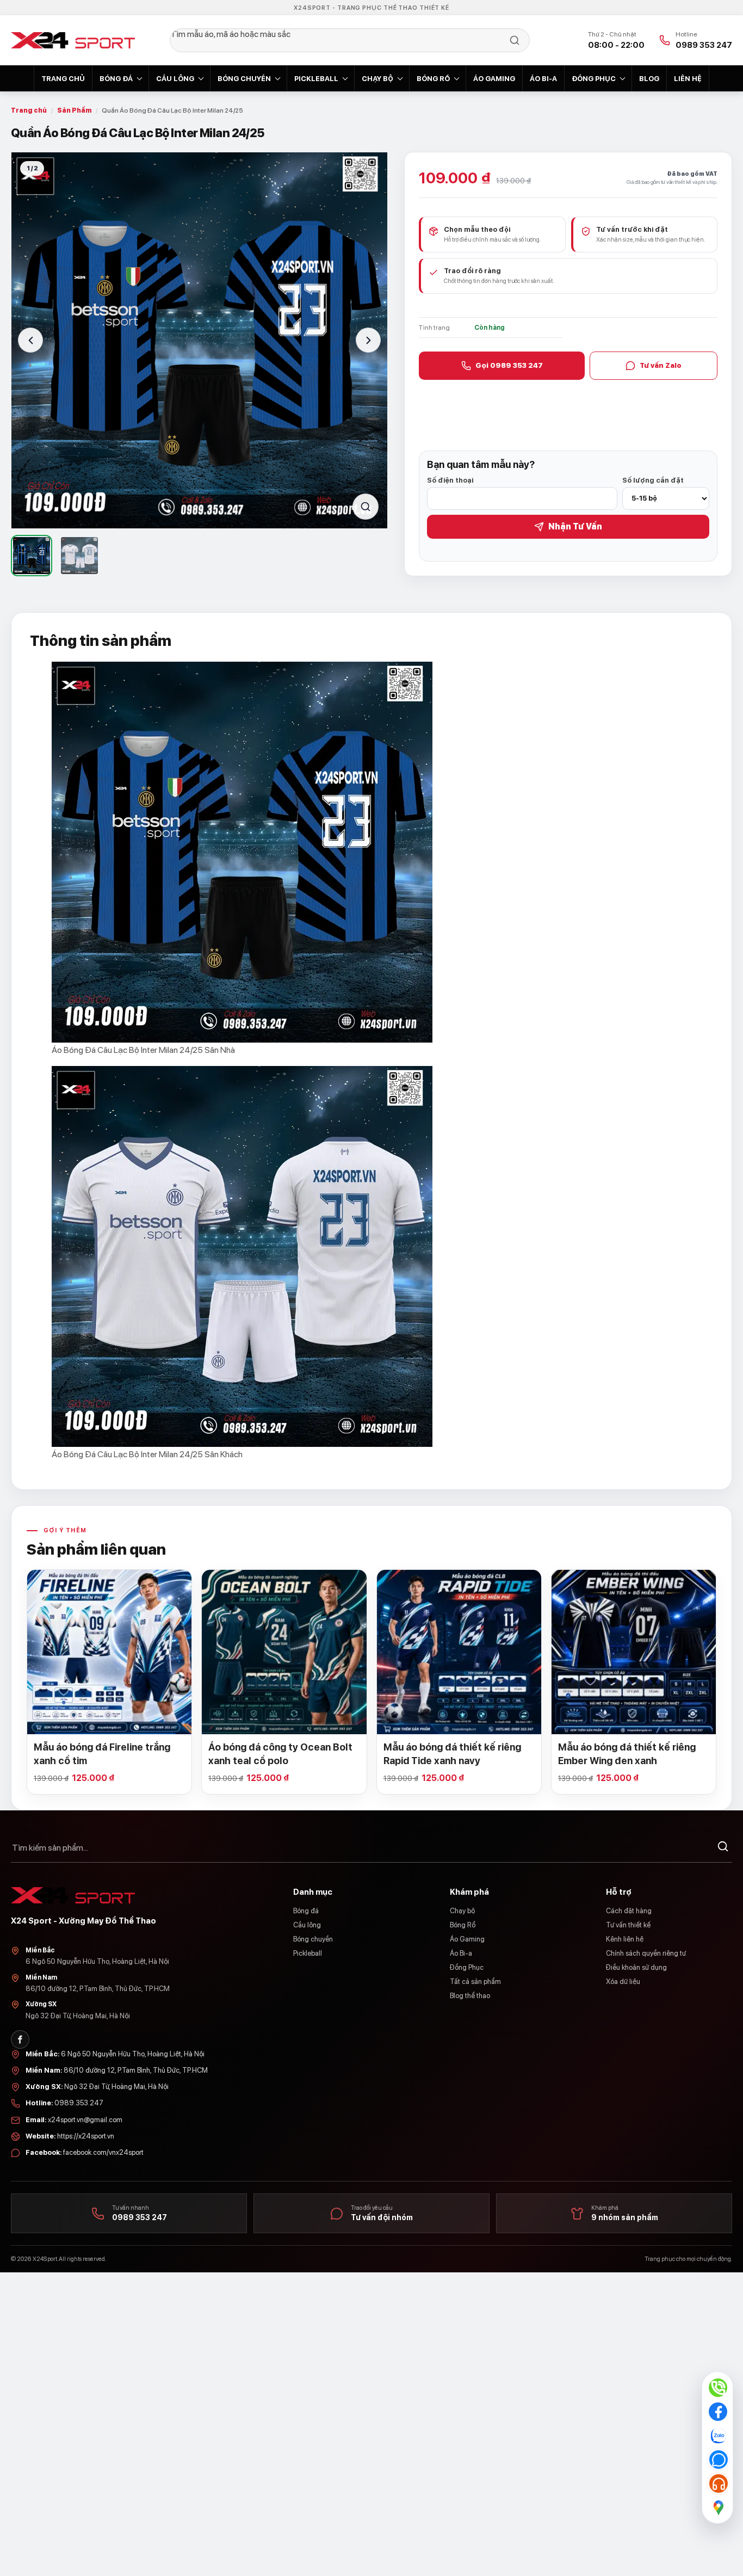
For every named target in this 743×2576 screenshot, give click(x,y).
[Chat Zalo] (718, 2436)
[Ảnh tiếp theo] (368, 340)
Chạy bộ (377, 79)
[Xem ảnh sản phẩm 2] (79, 556)
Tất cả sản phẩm (475, 1982)
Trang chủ (63, 79)
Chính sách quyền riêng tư (646, 1953)
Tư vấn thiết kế (628, 1925)
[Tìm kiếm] (723, 1848)
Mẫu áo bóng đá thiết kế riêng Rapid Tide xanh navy (452, 1754)
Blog (649, 79)
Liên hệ (688, 79)
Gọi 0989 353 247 (509, 365)
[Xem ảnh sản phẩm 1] (32, 556)
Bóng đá (116, 79)
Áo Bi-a (543, 79)
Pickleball (316, 79)
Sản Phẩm (74, 110)
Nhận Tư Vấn (575, 526)
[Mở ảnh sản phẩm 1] (199, 340)
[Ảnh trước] (30, 340)
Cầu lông (175, 79)
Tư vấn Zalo (661, 365)
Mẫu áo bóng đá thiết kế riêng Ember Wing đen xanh (627, 1754)
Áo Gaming (494, 79)
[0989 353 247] (718, 2388)
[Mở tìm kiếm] (350, 40)
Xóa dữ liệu (623, 1982)
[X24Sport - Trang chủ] (73, 40)
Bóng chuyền (244, 79)
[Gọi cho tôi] (718, 2460)
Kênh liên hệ (625, 1939)
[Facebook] (20, 2039)
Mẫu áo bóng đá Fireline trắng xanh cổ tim (102, 1754)
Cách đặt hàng (629, 1911)
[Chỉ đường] (718, 2507)
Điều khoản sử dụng (636, 1967)
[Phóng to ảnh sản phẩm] (366, 507)
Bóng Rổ (433, 79)
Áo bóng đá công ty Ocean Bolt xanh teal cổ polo (280, 1754)
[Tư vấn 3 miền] (718, 2483)
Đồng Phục (594, 79)
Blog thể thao (470, 1996)
